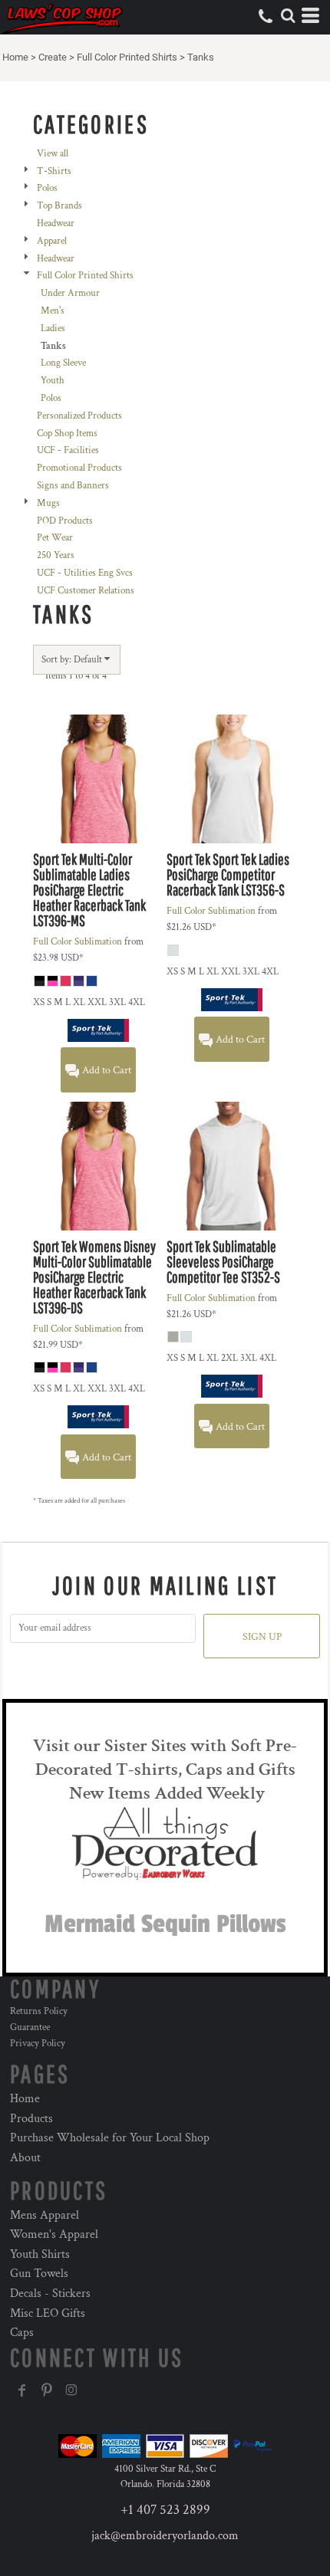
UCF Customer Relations (86, 591)
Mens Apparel (45, 2215)
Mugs (48, 503)
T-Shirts (54, 171)
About (25, 2158)
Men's (53, 311)
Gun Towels (39, 2274)
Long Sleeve (63, 363)
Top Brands (59, 206)
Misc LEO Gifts (48, 2313)
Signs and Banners (73, 486)
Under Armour (70, 293)
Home (15, 57)
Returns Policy (39, 2011)
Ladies (53, 329)
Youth (53, 381)
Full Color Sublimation (78, 942)
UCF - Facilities (68, 450)
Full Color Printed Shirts (127, 57)
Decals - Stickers (50, 2293)
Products (31, 2119)
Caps (22, 2333)
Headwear (56, 223)
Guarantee (30, 2027)
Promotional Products (79, 468)
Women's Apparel (54, 2234)
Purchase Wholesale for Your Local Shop (110, 2138)
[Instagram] (71, 2390)
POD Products (65, 521)
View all (53, 154)
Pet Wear (55, 538)
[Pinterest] (47, 2390)
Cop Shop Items (67, 434)
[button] (288, 15)
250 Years (56, 555)
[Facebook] (22, 2390)
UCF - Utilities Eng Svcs (85, 573)
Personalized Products (79, 416)
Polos (47, 188)
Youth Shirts (40, 2254)
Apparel (52, 241)
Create (53, 57)
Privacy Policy (38, 2044)
